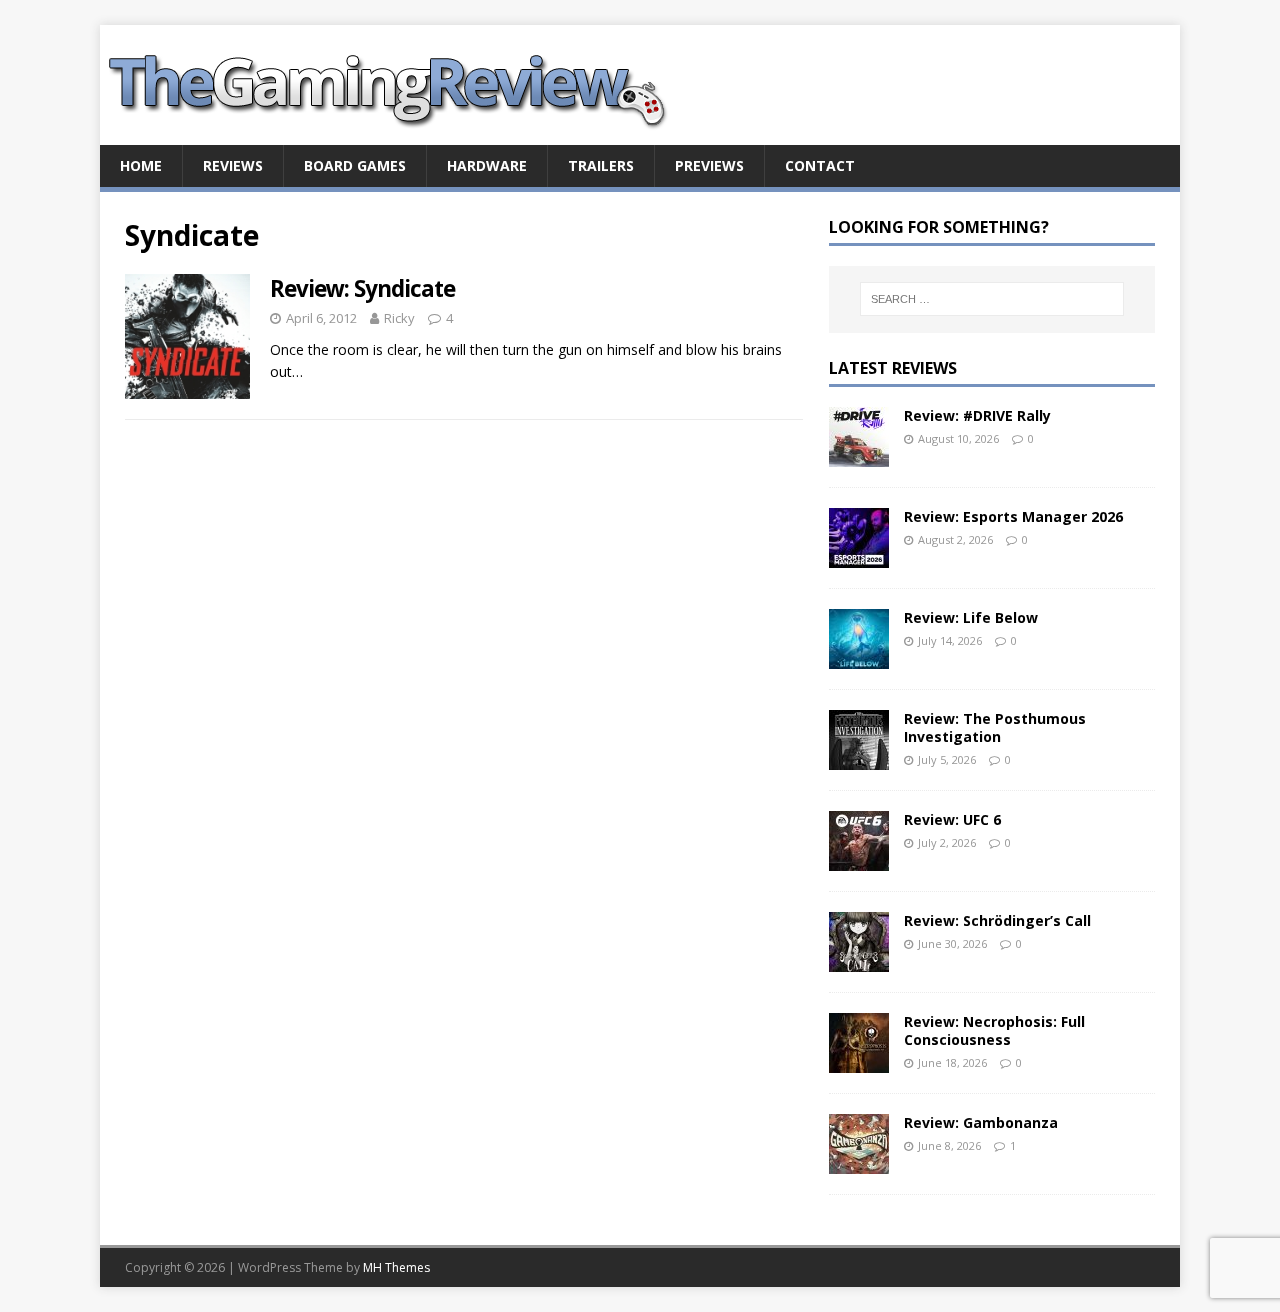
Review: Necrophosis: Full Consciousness (994, 1030)
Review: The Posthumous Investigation (995, 727)
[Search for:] (992, 299)
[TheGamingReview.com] (400, 133)
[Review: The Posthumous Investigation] (859, 757)
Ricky (399, 318)
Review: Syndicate (362, 288)
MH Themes (396, 1267)
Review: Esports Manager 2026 (1013, 516)
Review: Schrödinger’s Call (997, 920)
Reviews (233, 165)
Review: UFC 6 (952, 819)
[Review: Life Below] (859, 656)
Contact (820, 165)
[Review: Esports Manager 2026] (859, 555)
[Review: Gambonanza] (859, 1161)
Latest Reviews (893, 368)
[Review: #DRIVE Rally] (859, 454)
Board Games (355, 165)
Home (141, 165)
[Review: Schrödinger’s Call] (859, 959)
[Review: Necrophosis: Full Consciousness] (859, 1060)
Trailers (601, 165)
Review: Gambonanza (981, 1122)
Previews (709, 165)
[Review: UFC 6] (859, 858)
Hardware (487, 165)
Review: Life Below (971, 617)
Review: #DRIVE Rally (977, 415)
